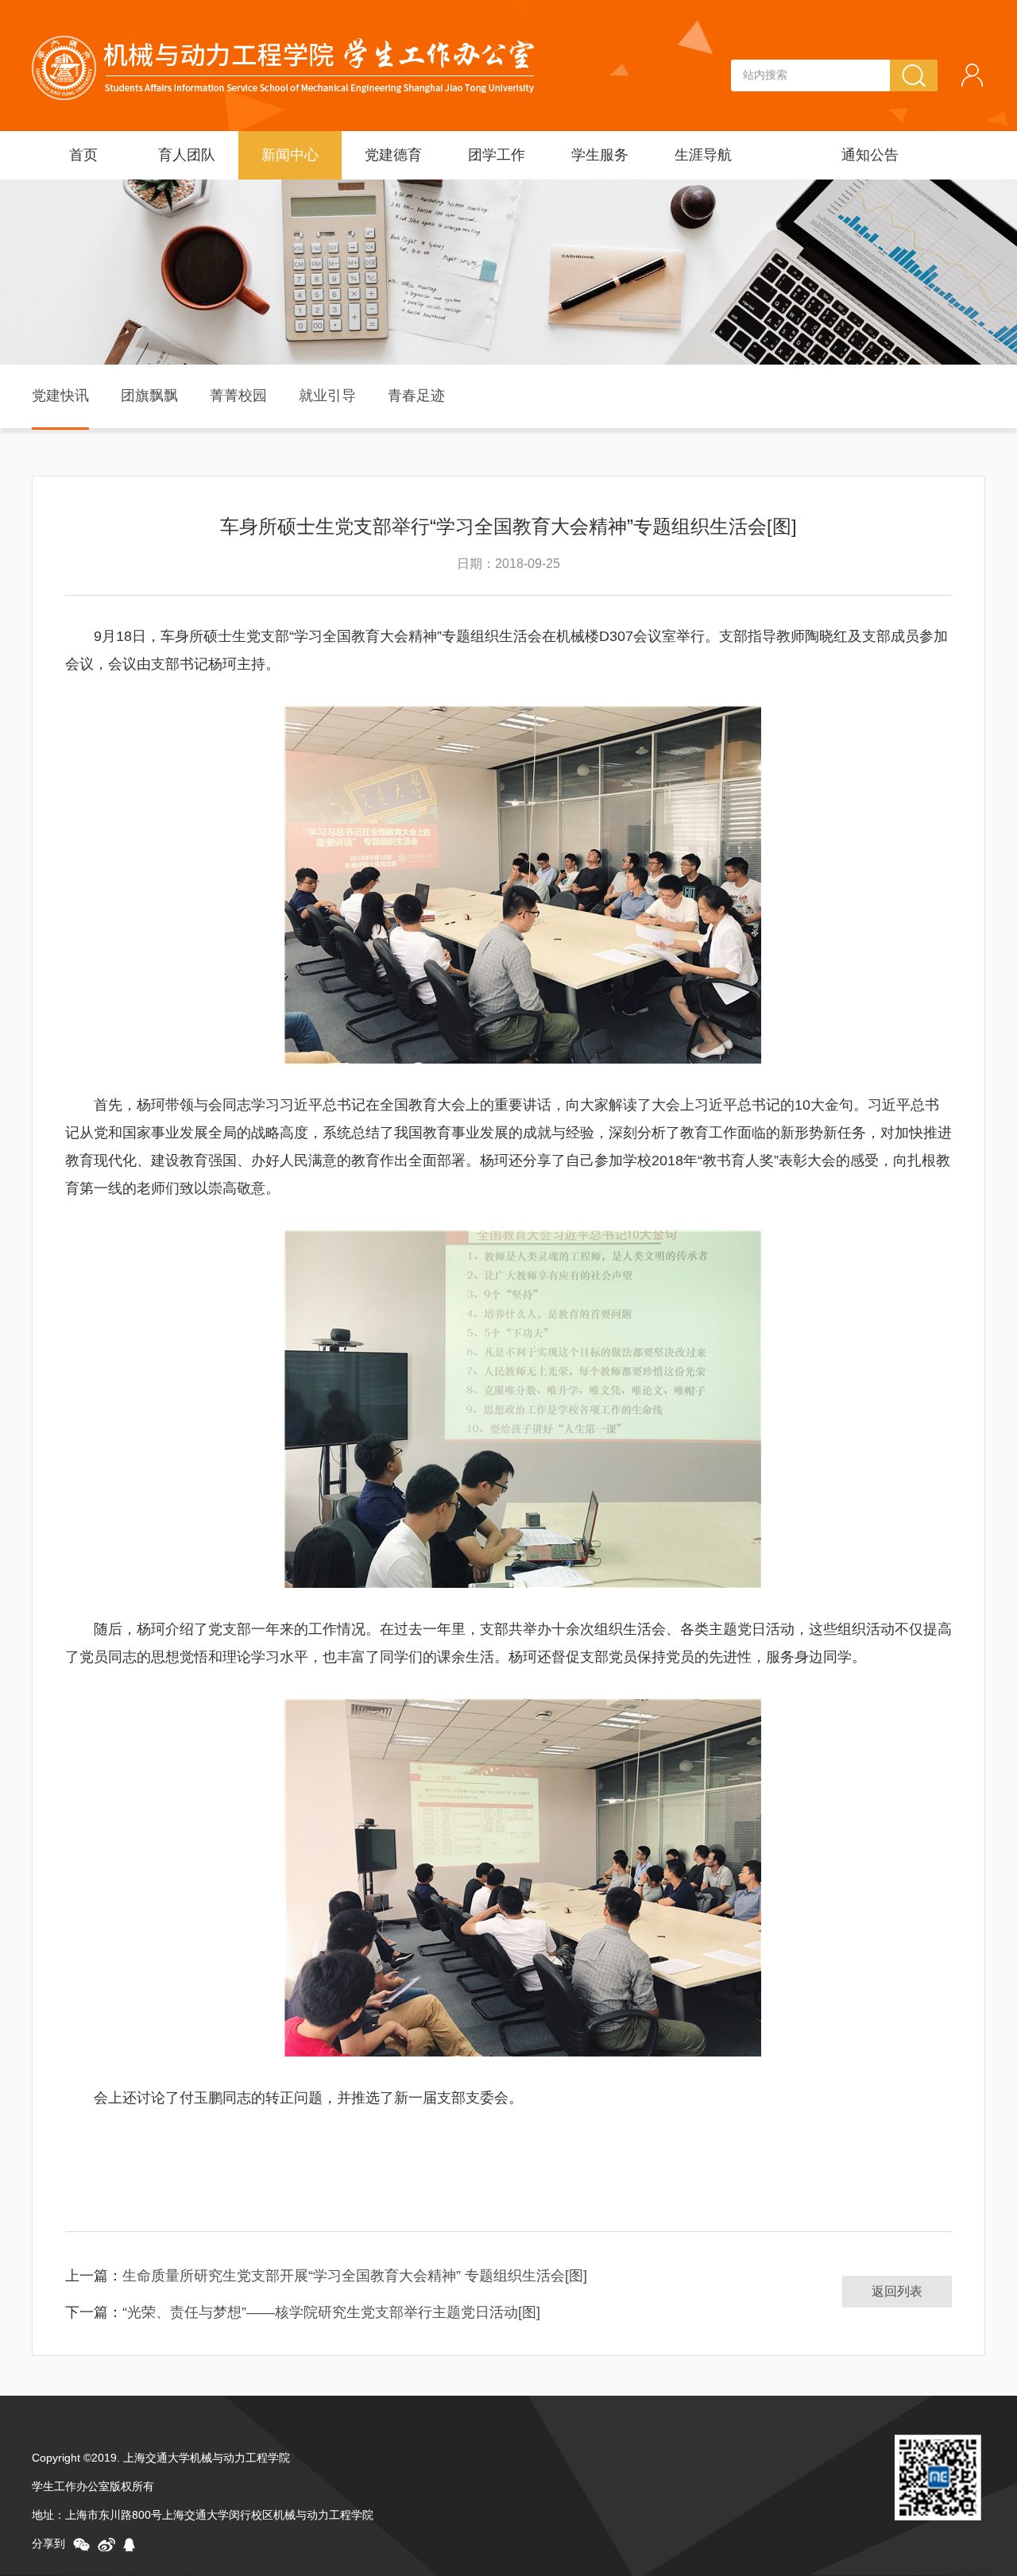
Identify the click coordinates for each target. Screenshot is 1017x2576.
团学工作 (497, 155)
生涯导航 (703, 155)
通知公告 (870, 155)
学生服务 (600, 155)
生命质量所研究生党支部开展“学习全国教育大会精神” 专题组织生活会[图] (355, 2276)
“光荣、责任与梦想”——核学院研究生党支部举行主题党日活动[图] (331, 2312)
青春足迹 (416, 396)
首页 (83, 155)
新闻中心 (290, 155)
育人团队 (187, 155)
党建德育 (393, 155)
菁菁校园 (238, 396)
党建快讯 (60, 396)
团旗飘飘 (149, 396)
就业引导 (327, 396)
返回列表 (897, 2291)
